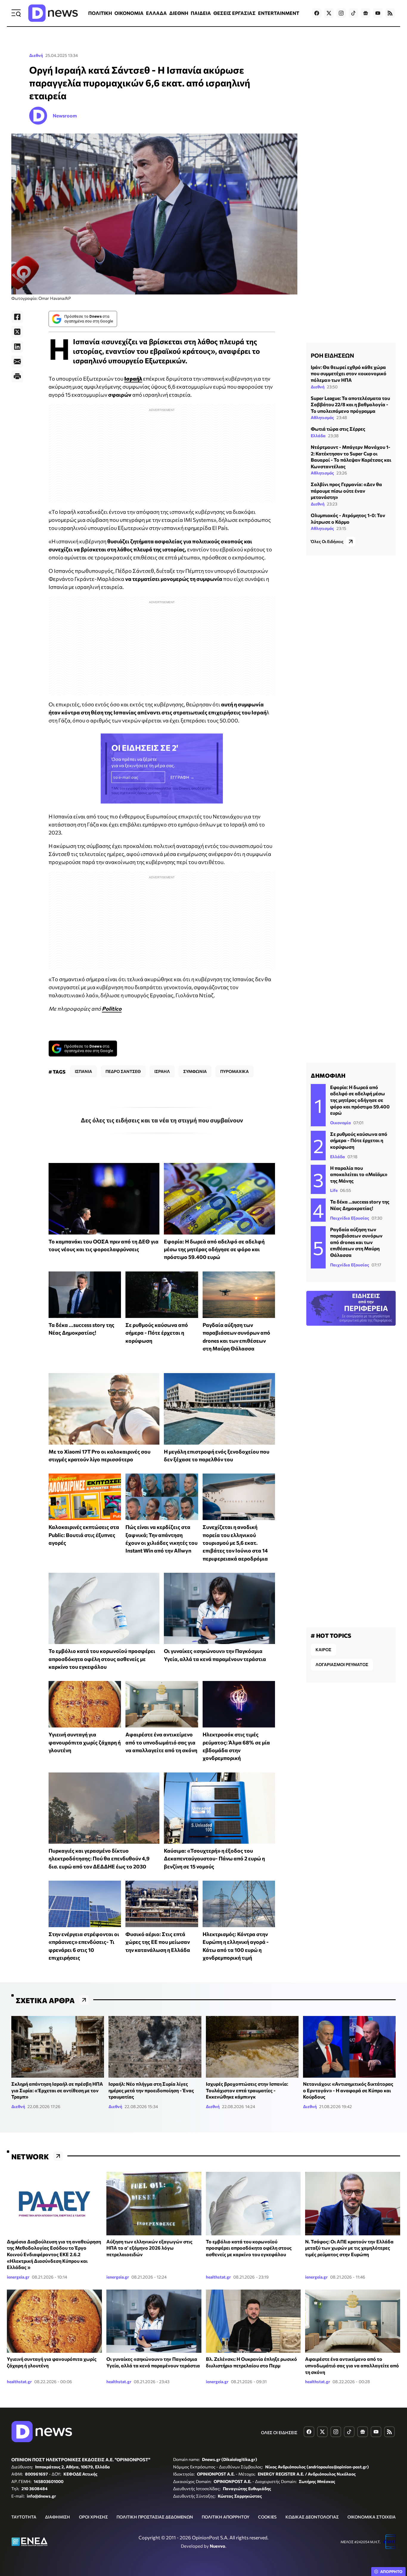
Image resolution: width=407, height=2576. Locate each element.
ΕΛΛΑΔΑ (156, 13)
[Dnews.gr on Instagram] (341, 13)
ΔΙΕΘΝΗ (179, 13)
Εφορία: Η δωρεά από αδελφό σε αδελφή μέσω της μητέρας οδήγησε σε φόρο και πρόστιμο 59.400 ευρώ (214, 1249)
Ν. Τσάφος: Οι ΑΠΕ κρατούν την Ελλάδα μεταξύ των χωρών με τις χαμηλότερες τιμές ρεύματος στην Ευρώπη (349, 2248)
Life (334, 1190)
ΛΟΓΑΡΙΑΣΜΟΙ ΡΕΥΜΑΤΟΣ (342, 1664)
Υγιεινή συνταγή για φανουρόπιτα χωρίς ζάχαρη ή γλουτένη (85, 1742)
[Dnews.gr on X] (329, 13)
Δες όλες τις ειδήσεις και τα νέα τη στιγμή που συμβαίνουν (162, 1120)
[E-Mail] (17, 362)
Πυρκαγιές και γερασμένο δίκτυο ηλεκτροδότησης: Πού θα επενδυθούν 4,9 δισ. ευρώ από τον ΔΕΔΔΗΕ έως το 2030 (99, 1858)
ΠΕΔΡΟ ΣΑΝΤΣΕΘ (123, 1071)
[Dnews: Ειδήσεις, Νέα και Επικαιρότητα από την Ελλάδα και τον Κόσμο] (53, 13)
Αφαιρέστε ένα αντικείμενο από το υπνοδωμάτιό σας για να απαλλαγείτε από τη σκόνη (161, 1742)
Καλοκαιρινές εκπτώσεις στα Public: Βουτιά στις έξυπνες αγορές (84, 1535)
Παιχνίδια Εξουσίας (350, 1218)
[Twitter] (17, 332)
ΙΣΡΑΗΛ (162, 1071)
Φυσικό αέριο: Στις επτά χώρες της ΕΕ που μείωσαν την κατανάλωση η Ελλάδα (158, 1942)
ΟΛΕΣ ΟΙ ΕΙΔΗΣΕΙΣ (279, 2432)
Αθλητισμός (322, 417)
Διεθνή (36, 55)
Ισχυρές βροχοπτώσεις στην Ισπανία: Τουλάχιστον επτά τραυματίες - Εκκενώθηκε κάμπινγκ (247, 2090)
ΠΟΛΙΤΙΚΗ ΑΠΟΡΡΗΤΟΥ (226, 2517)
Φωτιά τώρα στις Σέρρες (338, 429)
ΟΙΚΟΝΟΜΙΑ (129, 13)
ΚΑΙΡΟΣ (323, 1650)
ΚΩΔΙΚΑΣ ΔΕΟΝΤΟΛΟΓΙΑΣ (312, 2517)
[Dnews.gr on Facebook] (317, 13)
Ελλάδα (318, 436)
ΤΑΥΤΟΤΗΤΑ (24, 2517)
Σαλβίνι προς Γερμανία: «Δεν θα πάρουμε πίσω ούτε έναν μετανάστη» (346, 491)
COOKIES (267, 2517)
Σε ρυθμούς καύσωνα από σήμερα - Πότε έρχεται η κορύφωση (157, 1333)
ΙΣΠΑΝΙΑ (83, 1071)
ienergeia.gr (18, 2277)
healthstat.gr (218, 2277)
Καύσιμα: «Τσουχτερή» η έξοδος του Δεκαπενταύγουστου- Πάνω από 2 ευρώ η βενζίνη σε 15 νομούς (214, 1858)
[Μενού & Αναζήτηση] (16, 13)
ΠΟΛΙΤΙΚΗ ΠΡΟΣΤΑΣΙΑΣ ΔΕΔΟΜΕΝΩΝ (155, 2517)
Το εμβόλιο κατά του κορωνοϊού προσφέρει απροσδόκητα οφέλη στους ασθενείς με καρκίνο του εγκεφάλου (102, 1659)
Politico (112, 1009)
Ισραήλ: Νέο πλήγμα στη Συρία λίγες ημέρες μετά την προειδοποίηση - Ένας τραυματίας (151, 2090)
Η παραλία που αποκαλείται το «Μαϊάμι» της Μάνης (359, 1174)
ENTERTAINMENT (279, 13)
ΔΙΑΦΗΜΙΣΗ (58, 2517)
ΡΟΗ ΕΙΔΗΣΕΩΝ (332, 355)
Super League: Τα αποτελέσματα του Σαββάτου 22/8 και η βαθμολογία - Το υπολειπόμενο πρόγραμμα (350, 404)
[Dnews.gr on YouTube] (378, 13)
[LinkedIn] (17, 347)
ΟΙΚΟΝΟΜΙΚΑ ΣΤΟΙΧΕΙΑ (372, 2517)
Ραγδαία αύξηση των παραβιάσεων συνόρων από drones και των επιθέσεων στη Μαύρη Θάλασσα (356, 1242)
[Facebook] (17, 317)
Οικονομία (341, 1123)
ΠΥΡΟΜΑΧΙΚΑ (234, 1071)
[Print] (17, 376)
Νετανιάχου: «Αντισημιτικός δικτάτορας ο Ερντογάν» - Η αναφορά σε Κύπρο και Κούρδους (348, 2090)
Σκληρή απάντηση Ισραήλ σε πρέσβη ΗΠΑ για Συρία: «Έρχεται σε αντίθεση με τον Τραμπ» (57, 2090)
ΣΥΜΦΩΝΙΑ (195, 1071)
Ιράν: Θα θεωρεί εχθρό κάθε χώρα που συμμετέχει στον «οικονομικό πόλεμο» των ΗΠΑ (349, 373)
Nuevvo (218, 2546)
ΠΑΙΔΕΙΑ (201, 13)
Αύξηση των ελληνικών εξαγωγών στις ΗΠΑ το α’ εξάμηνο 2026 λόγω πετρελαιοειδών (149, 2248)
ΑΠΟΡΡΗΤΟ (391, 2572)
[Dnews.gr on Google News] (366, 13)
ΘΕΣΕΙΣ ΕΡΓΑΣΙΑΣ (234, 13)
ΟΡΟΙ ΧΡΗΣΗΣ (93, 2517)
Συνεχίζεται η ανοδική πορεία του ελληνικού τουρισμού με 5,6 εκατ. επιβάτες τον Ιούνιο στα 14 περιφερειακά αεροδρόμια (235, 1543)
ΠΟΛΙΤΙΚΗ (100, 13)
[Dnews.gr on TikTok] (353, 13)
